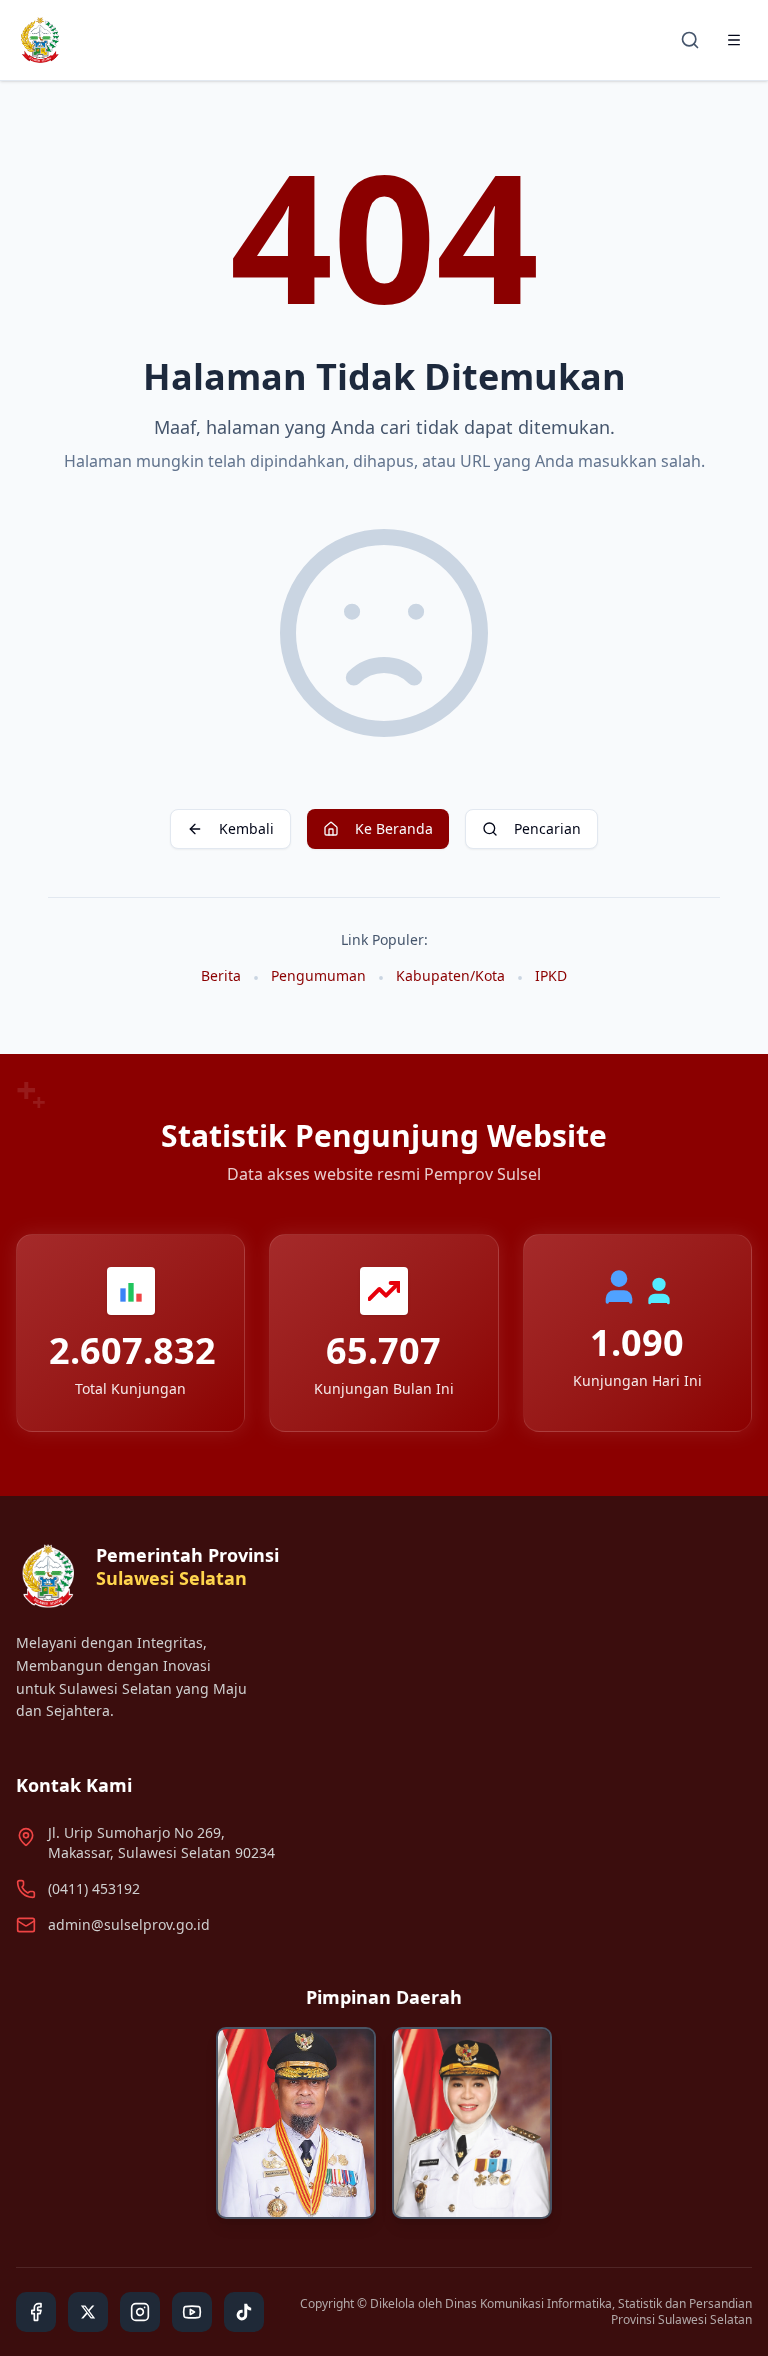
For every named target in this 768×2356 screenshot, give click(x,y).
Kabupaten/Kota (450, 975)
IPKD (551, 975)
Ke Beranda (394, 828)
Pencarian (547, 828)
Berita (221, 975)
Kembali (246, 828)
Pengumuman (318, 975)
